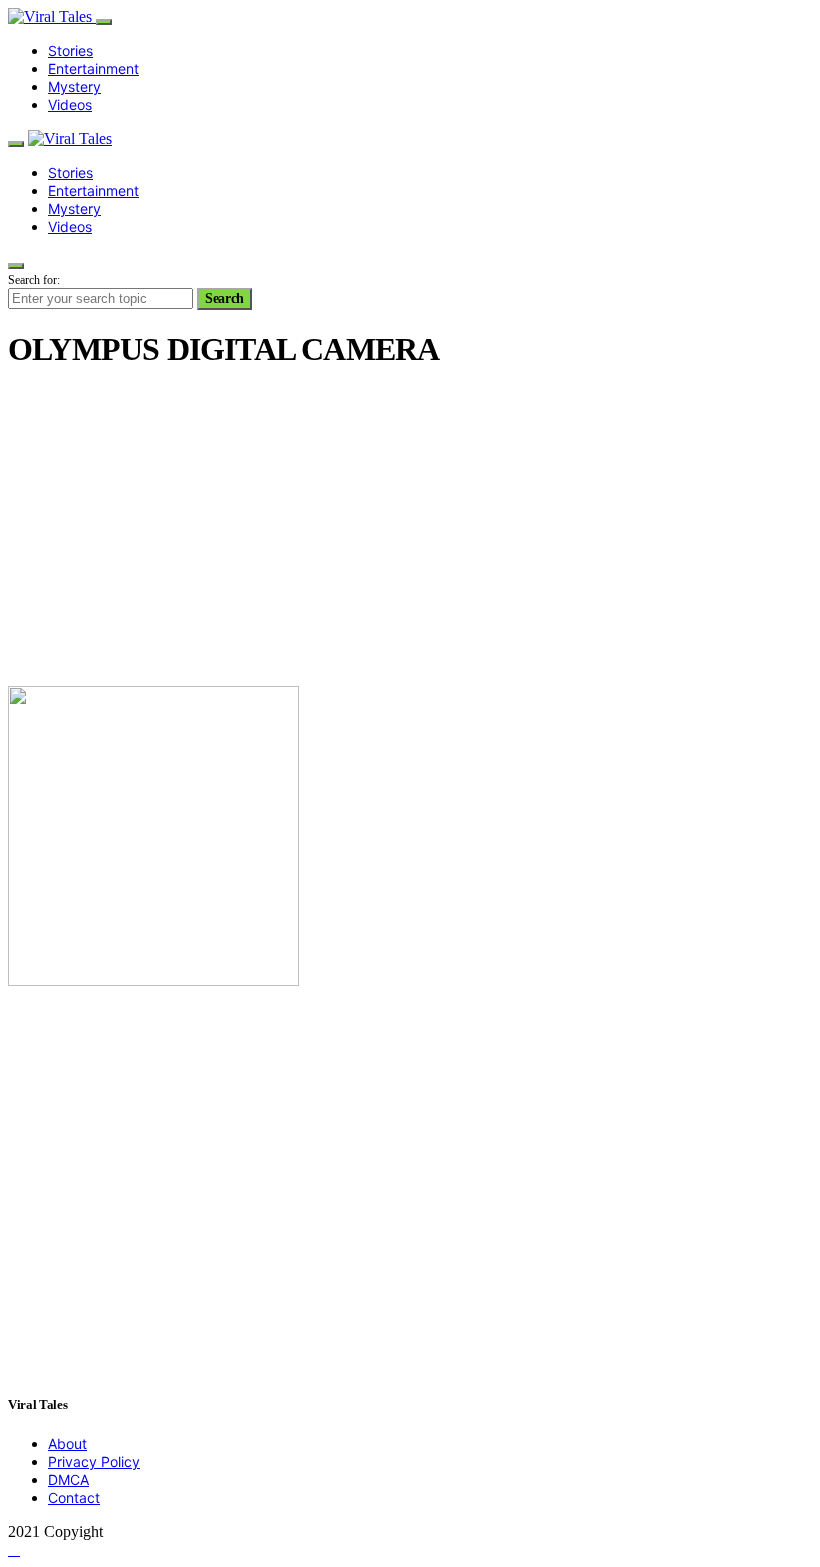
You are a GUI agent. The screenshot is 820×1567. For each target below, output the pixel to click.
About (67, 1443)
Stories (70, 50)
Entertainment (93, 68)
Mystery (74, 86)
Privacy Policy (94, 1461)
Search (224, 298)
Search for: (34, 280)
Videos (70, 104)
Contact (74, 1497)
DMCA (68, 1479)
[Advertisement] (410, 530)
